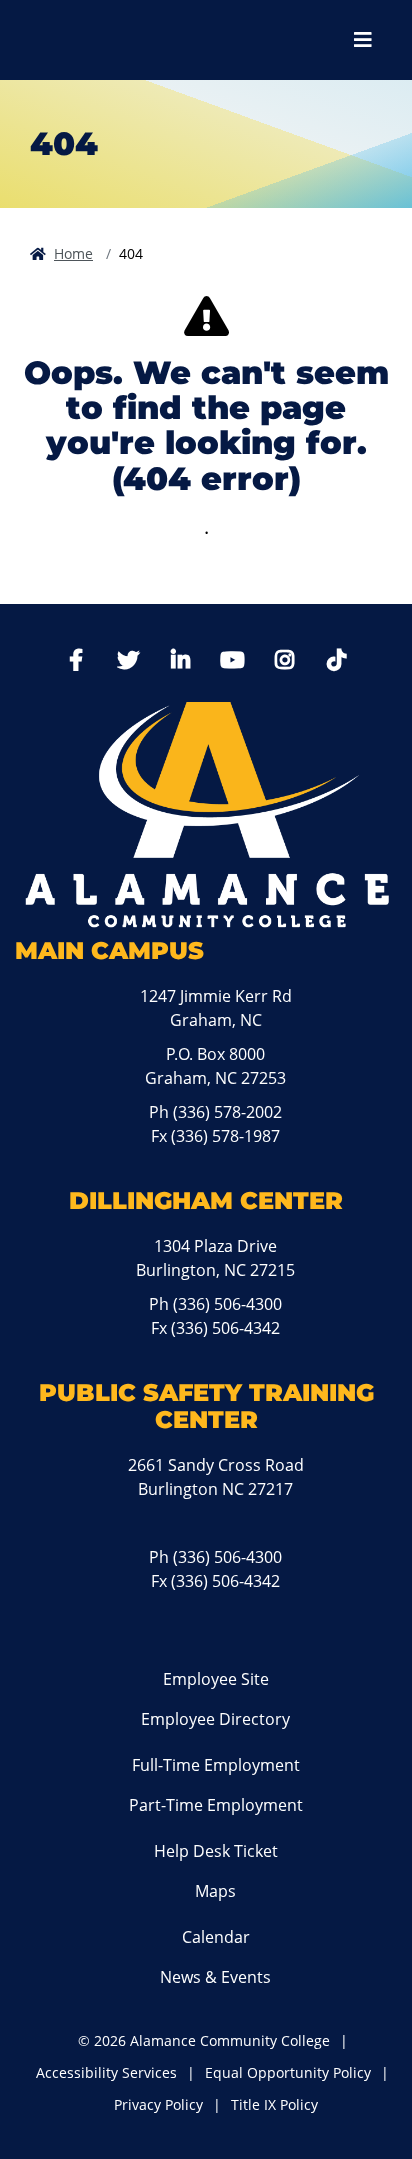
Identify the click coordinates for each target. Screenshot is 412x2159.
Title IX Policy (274, 2104)
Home (73, 253)
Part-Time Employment (216, 1805)
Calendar (216, 1937)
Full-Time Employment (216, 1765)
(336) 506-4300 (227, 1304)
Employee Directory (215, 1719)
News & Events (215, 1977)
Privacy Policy (158, 2104)
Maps (215, 1891)
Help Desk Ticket (216, 1851)
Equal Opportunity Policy (288, 2072)
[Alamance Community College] (125, 40)
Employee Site (216, 1679)
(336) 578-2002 (227, 1112)
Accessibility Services (106, 2072)
